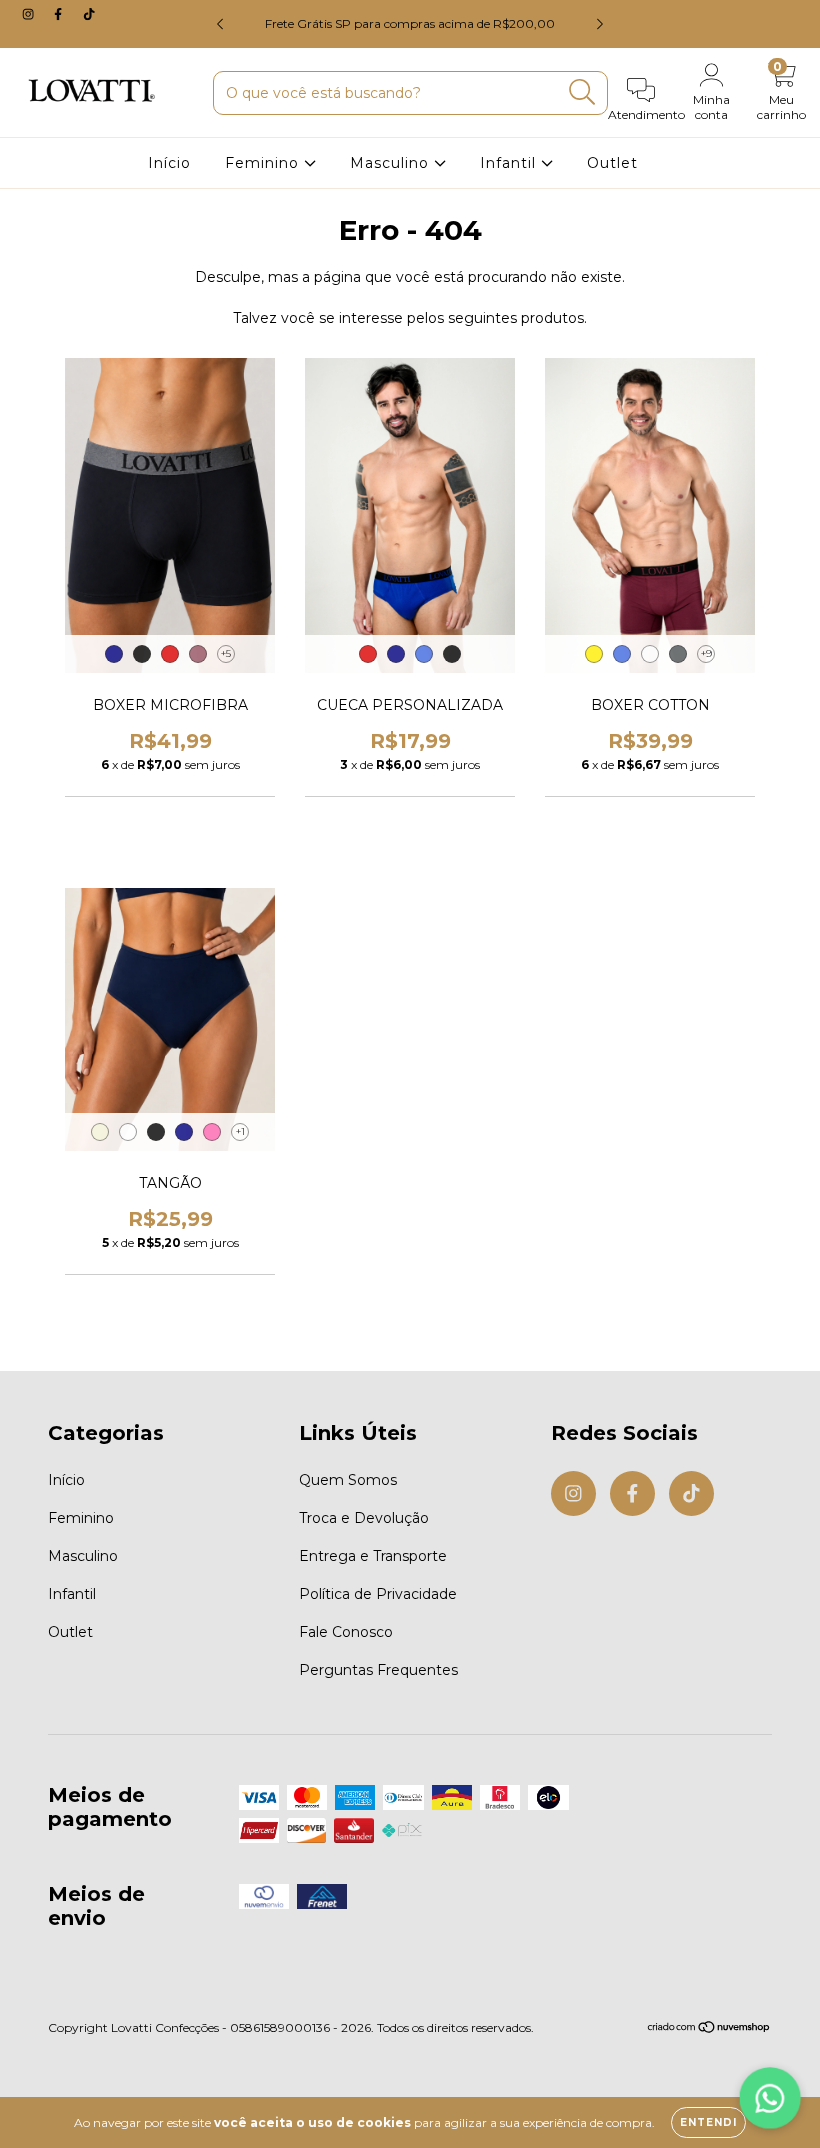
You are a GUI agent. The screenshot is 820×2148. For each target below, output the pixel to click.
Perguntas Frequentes (378, 1670)
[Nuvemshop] (709, 2029)
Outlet (612, 163)
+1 (240, 1131)
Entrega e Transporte (373, 1556)
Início (169, 163)
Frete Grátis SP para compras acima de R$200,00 (410, 23)
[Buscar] (582, 92)
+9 (706, 653)
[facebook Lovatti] (60, 14)
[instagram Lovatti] (30, 14)
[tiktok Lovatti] (89, 14)
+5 (226, 653)
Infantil (510, 163)
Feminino (264, 163)
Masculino (392, 163)
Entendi (708, 2122)
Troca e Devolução (364, 1518)
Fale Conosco (346, 1632)
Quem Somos (348, 1480)
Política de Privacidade (378, 1594)
